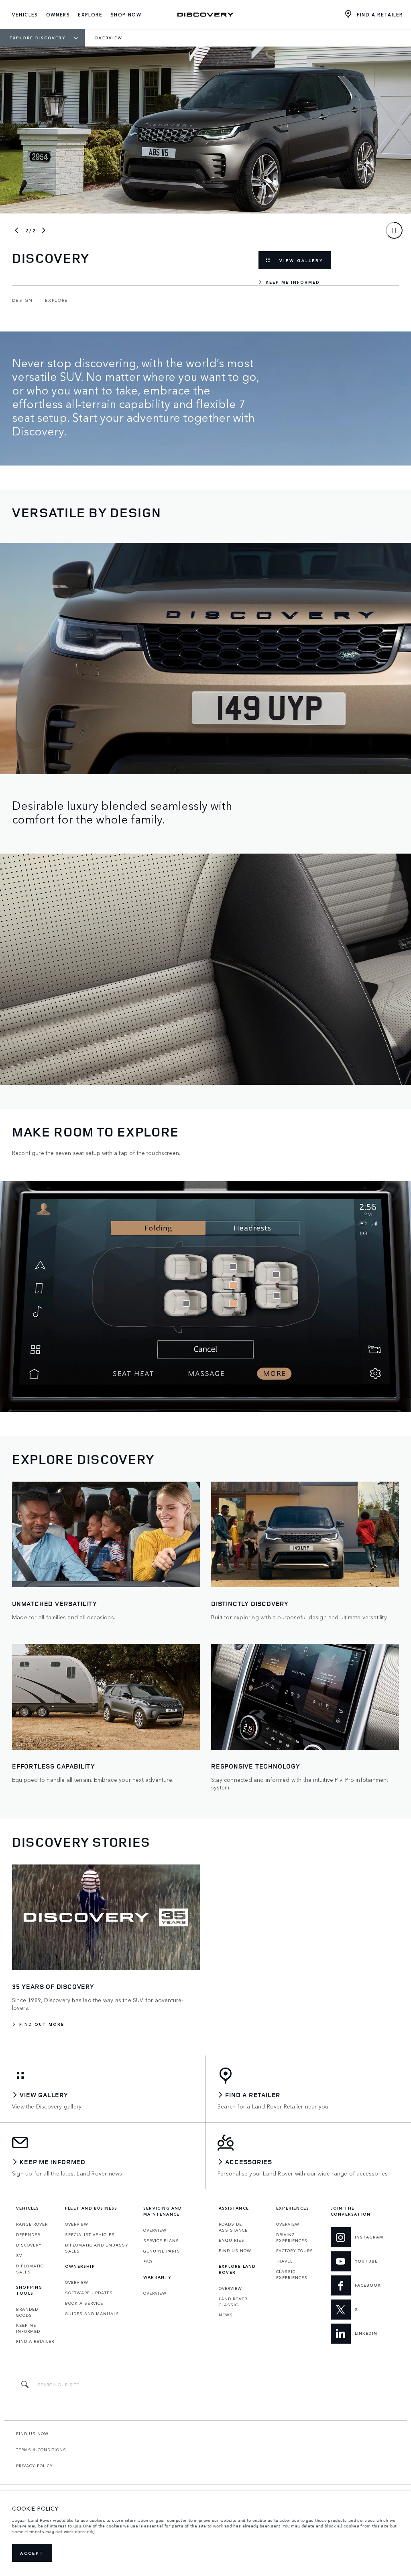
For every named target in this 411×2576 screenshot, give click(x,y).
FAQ (148, 2261)
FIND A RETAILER (35, 2341)
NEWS (226, 2315)
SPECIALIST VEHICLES (90, 2234)
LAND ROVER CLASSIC (233, 2302)
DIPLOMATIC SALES (30, 2269)
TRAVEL (284, 2261)
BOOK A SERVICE (84, 2303)
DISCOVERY (29, 2245)
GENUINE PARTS (162, 2251)
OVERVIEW (77, 2224)
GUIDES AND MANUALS (92, 2314)
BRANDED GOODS (27, 2312)
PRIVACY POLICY (35, 2466)
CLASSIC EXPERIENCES (292, 2274)
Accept (32, 2553)
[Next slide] (44, 230)
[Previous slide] (16, 230)
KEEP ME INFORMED (28, 2328)
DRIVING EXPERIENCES (292, 2237)
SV (19, 2255)
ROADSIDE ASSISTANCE (233, 2227)
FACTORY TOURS (295, 2251)
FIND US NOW (235, 2251)
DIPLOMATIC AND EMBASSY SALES (97, 2248)
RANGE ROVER (32, 2224)
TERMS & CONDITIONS (41, 2450)
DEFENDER (28, 2234)
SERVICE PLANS (161, 2241)
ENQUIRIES (232, 2240)
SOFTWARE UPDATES (89, 2293)
